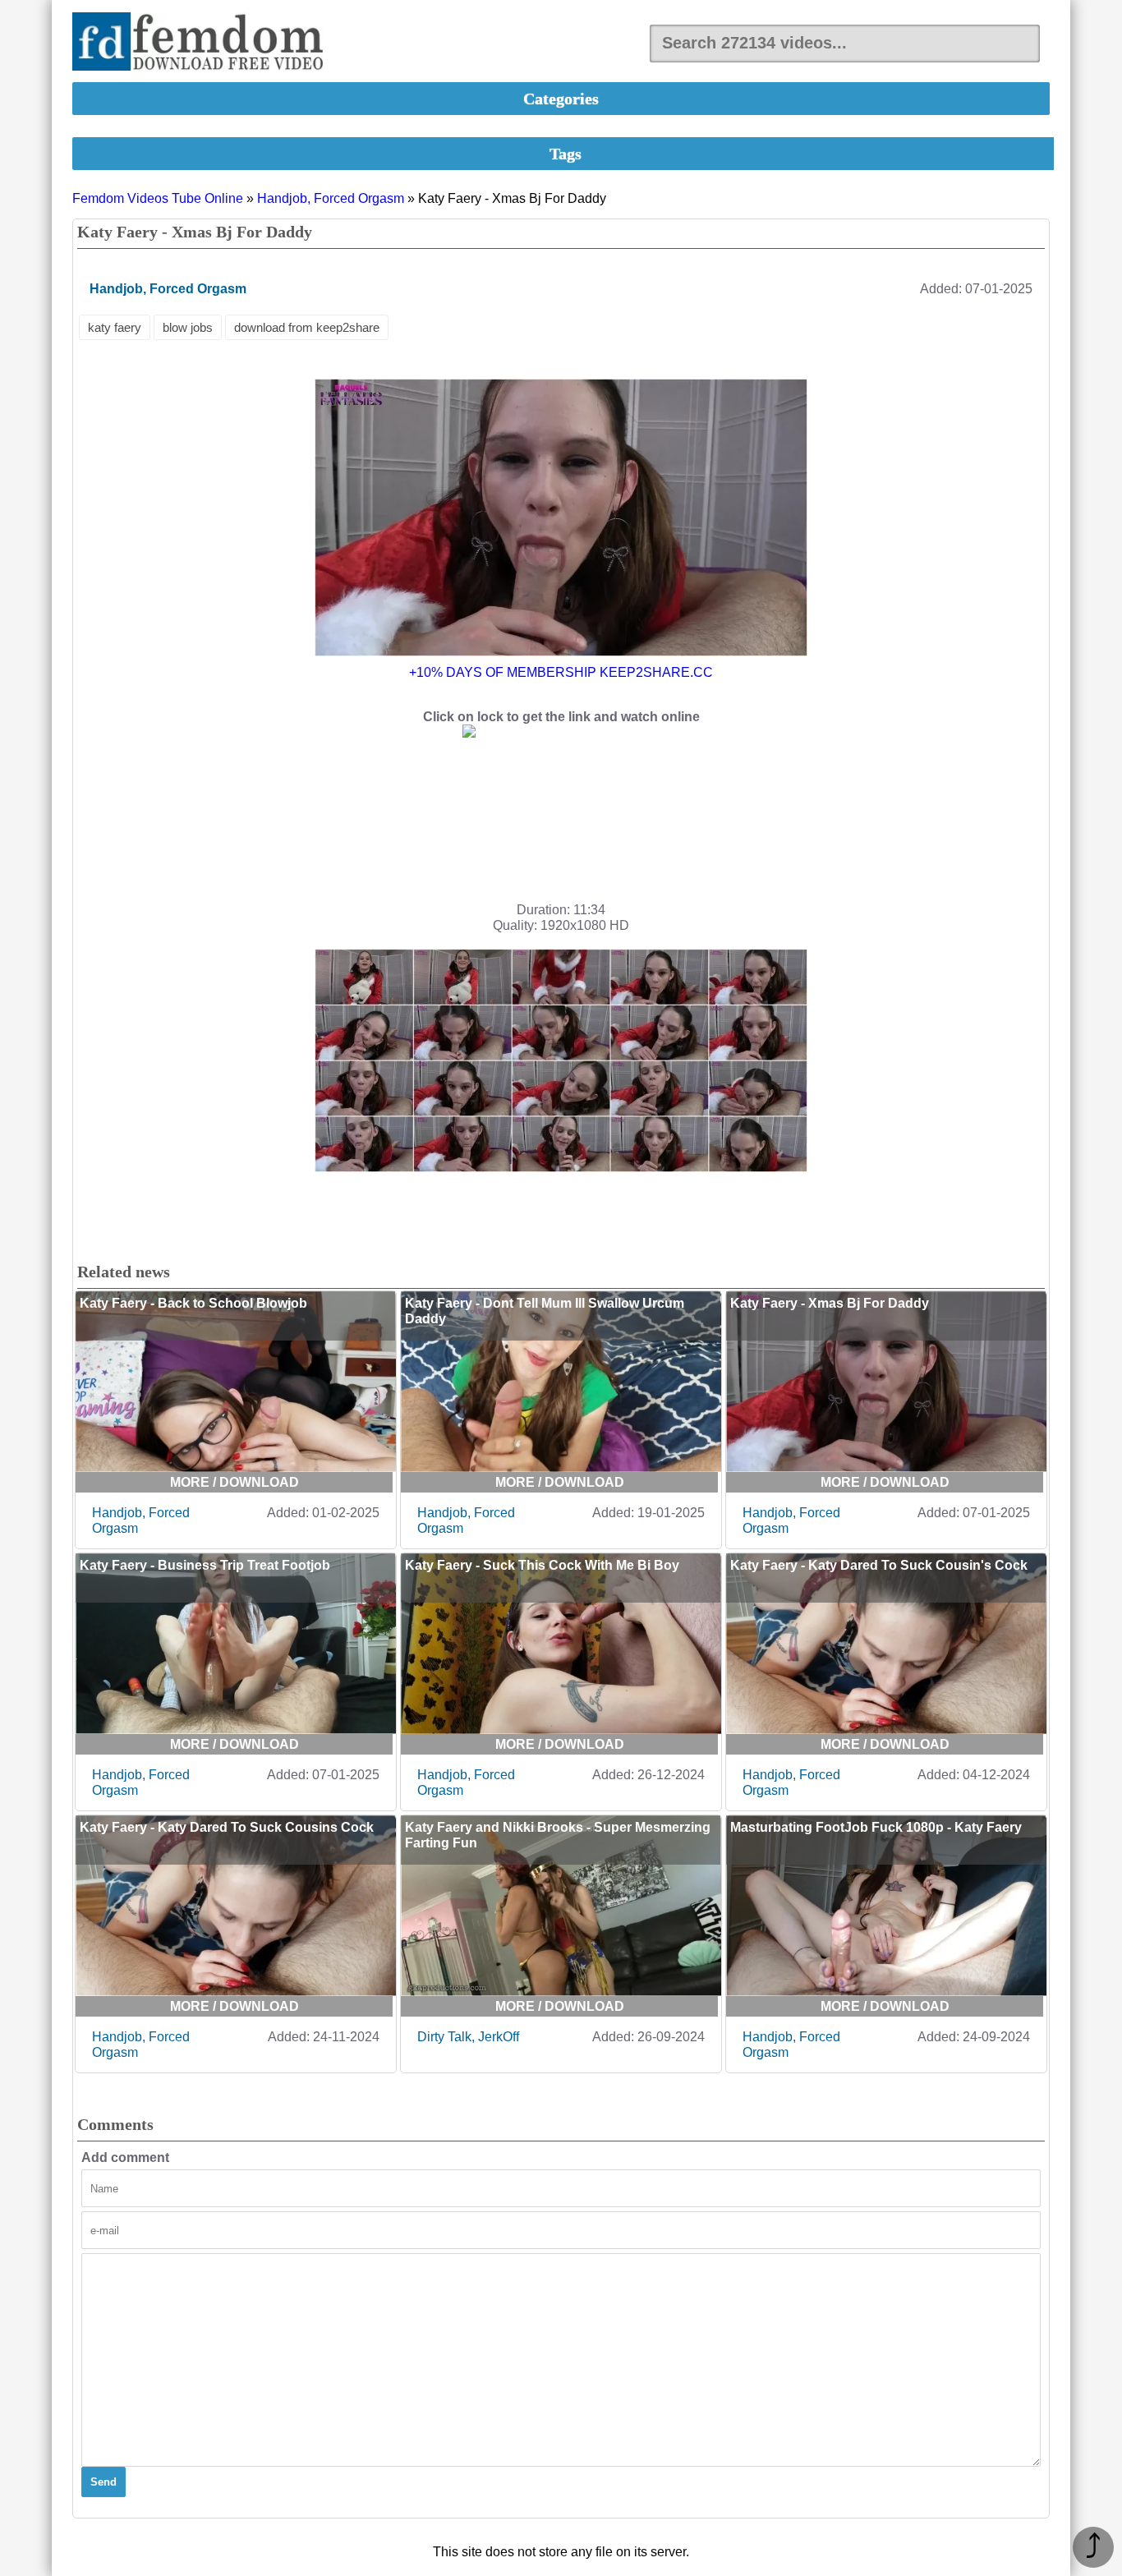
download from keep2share (307, 327)
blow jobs (188, 327)
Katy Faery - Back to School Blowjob (193, 1303)
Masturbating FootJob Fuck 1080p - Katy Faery (876, 1827)
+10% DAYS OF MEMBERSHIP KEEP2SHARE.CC (561, 672)
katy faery (115, 327)
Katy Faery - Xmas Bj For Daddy (830, 1303)
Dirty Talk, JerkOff (468, 2037)
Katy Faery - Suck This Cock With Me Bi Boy (542, 1565)
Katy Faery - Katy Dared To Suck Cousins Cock (227, 1827)
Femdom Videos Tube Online (158, 198)
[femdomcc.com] (203, 43)
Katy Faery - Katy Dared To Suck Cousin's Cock (879, 1565)
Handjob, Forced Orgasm (331, 198)
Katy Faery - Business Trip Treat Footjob (205, 1565)
